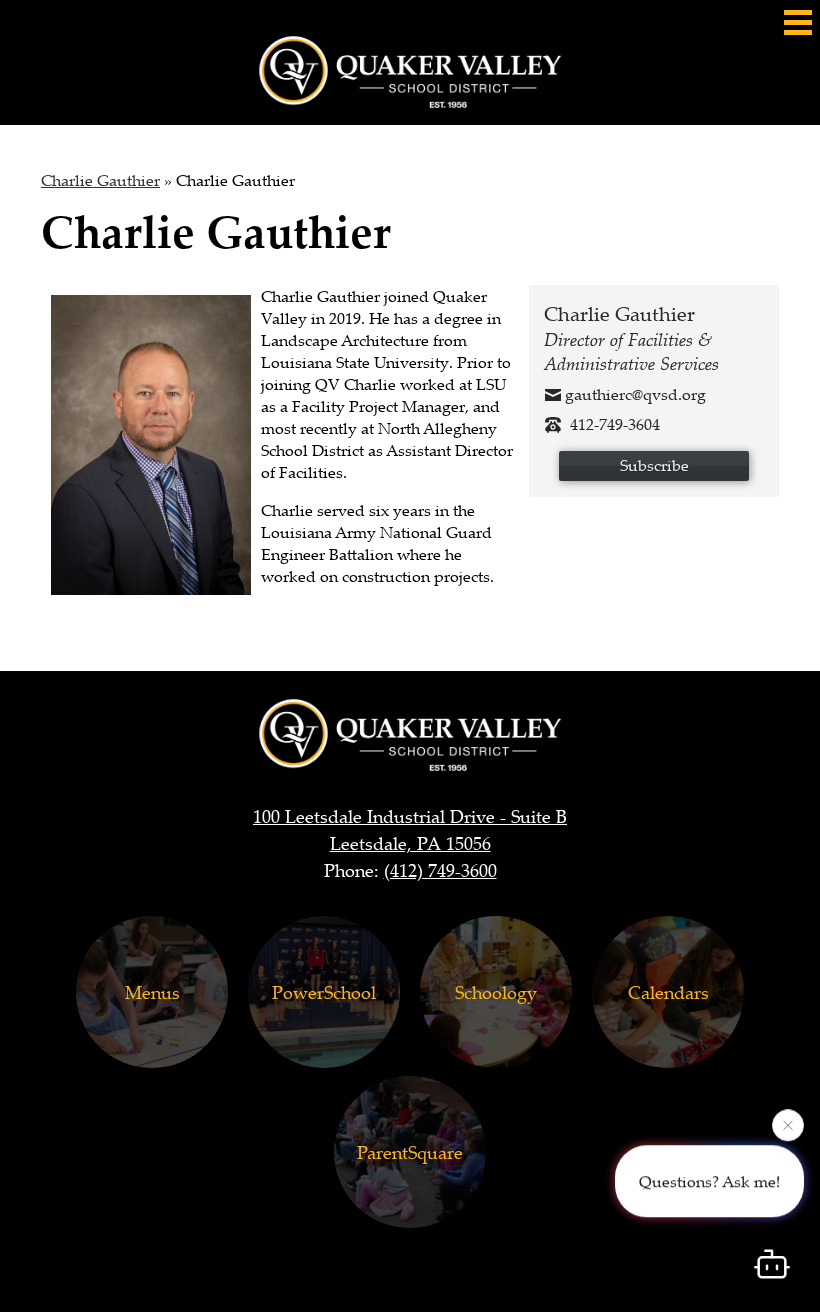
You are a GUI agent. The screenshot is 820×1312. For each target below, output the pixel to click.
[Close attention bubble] (788, 1124)
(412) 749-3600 (440, 870)
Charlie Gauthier (100, 180)
